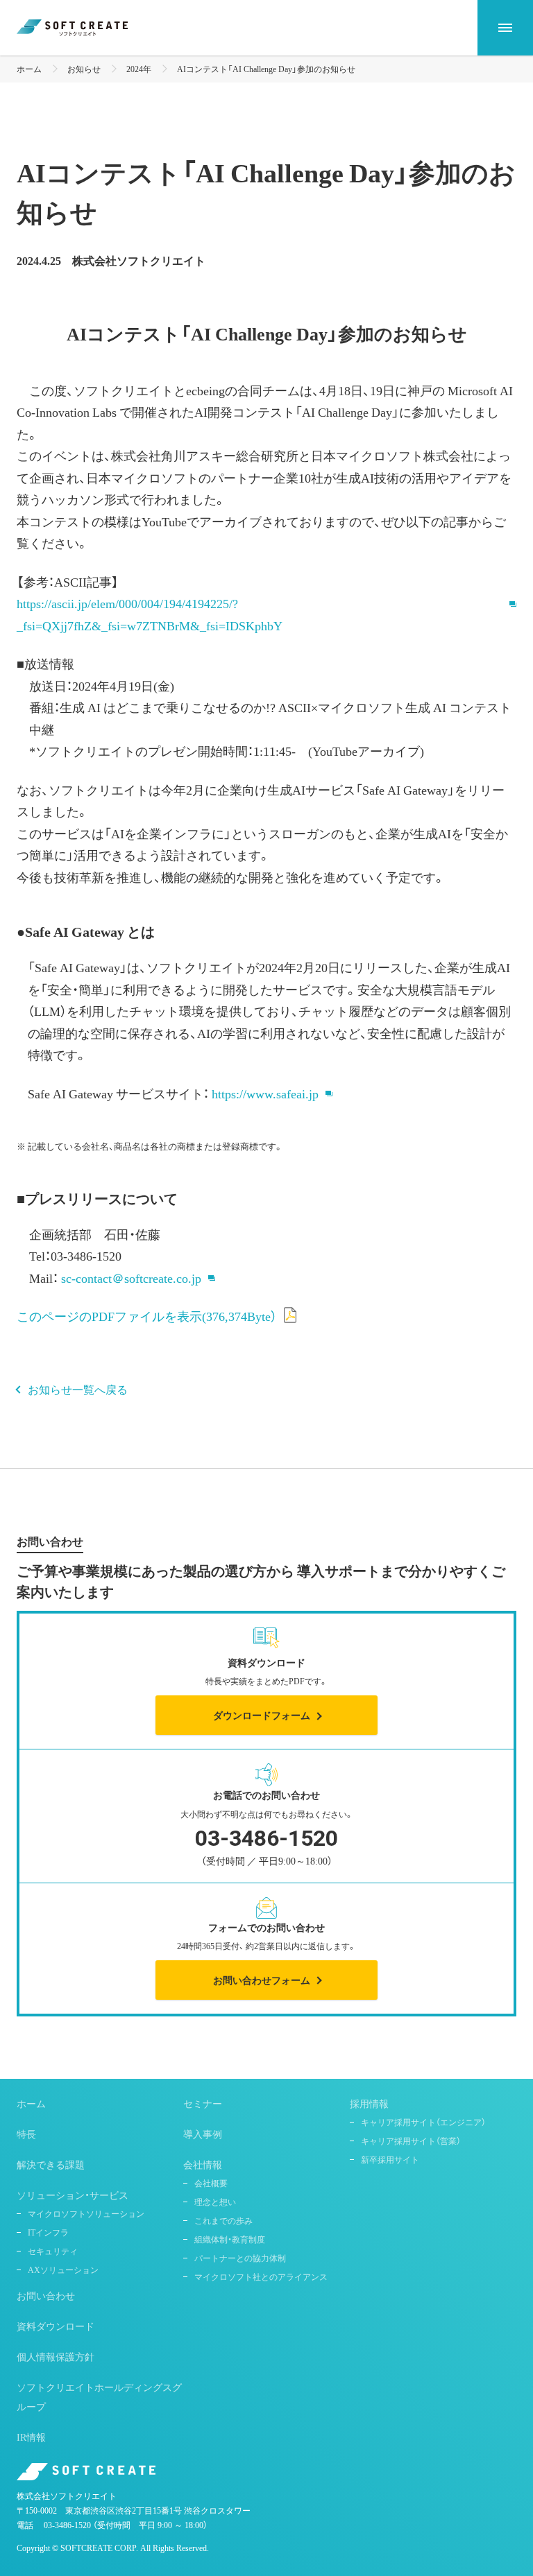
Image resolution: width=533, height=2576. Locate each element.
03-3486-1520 (67, 2525)
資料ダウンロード (56, 2326)
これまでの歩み (223, 2220)
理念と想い (215, 2202)
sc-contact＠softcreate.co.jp (131, 1278)
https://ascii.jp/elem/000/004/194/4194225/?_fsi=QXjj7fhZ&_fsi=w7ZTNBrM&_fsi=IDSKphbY (150, 614)
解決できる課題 (51, 2164)
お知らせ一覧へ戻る (78, 1389)
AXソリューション (63, 2270)
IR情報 (31, 2437)
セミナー (203, 2103)
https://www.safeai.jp (265, 1093)
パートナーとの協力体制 (240, 2258)
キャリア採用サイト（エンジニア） (423, 2122)
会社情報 (203, 2164)
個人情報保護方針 (56, 2356)
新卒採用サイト (390, 2159)
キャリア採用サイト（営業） (411, 2141)
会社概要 (211, 2183)
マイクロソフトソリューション (86, 2213)
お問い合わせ (46, 2295)
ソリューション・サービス (73, 2195)
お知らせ (84, 69)
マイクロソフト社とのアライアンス (261, 2276)
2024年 (139, 69)
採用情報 (369, 2103)
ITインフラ (48, 2232)
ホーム (29, 69)
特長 (26, 2134)
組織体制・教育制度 (230, 2239)
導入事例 (203, 2134)
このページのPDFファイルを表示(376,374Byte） (147, 1316)
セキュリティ (53, 2251)
